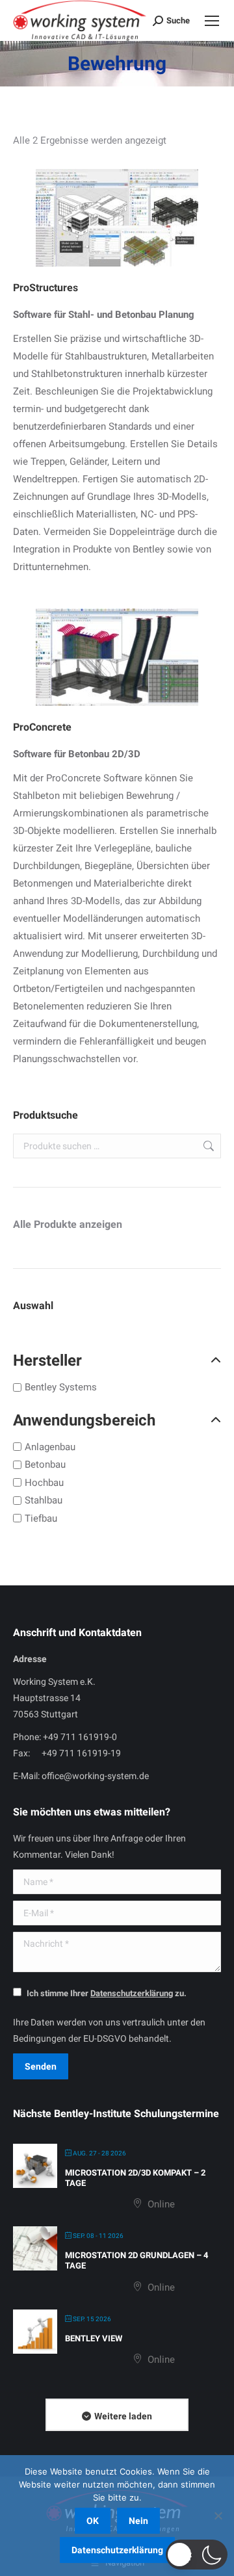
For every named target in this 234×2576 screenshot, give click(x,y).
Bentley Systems (61, 1387)
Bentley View (94, 2338)
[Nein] (218, 2516)
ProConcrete (42, 727)
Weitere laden (123, 2416)
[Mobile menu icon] (212, 21)
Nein (138, 2521)
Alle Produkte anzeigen (68, 1224)
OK (93, 2521)
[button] (197, 2555)
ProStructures (45, 288)
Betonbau (45, 1464)
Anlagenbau (50, 1446)
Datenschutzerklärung (117, 2550)
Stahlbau (44, 1500)
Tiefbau (41, 1518)
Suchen (207, 1146)
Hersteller (47, 1360)
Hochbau (44, 1482)
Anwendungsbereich (84, 1420)
